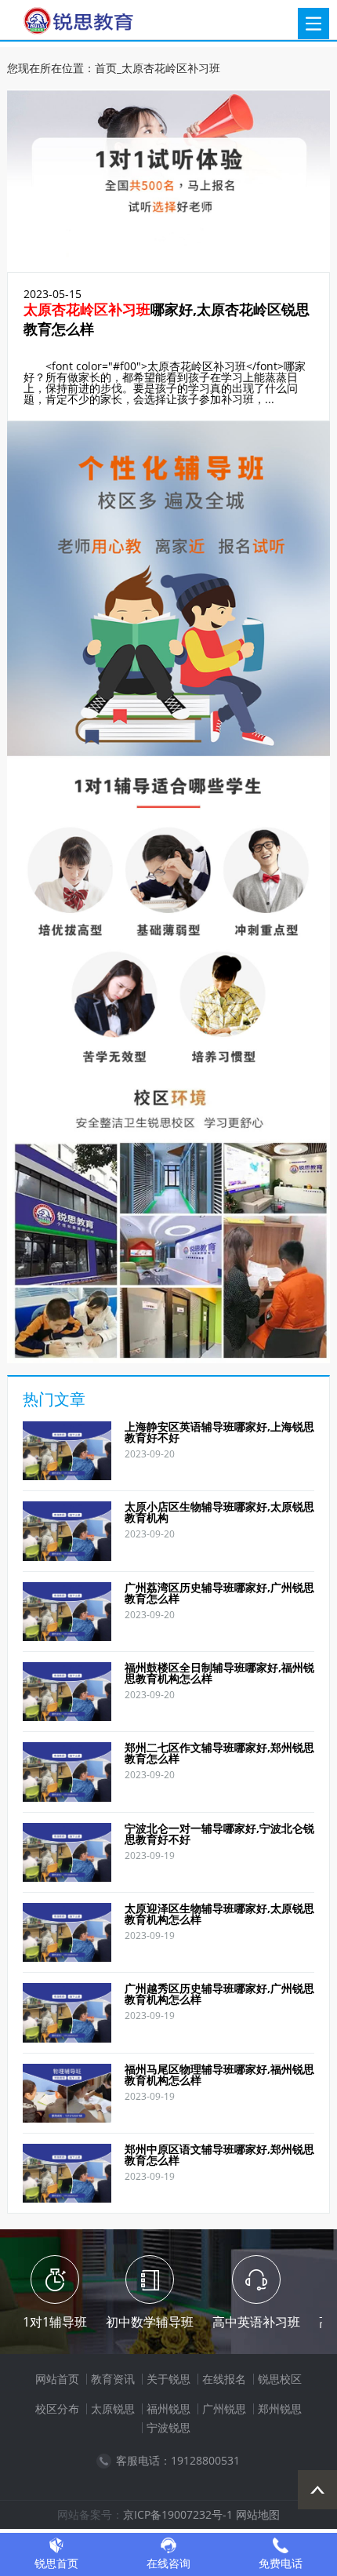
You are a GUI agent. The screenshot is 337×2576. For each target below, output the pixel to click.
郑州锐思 (280, 2409)
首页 (106, 68)
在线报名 (224, 2379)
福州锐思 (168, 2409)
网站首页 (57, 2379)
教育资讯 (113, 2379)
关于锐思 (168, 2379)
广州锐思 (224, 2409)
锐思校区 (280, 2379)
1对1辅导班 (55, 2322)
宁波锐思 (168, 2427)
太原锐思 (113, 2409)
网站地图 (258, 2514)
